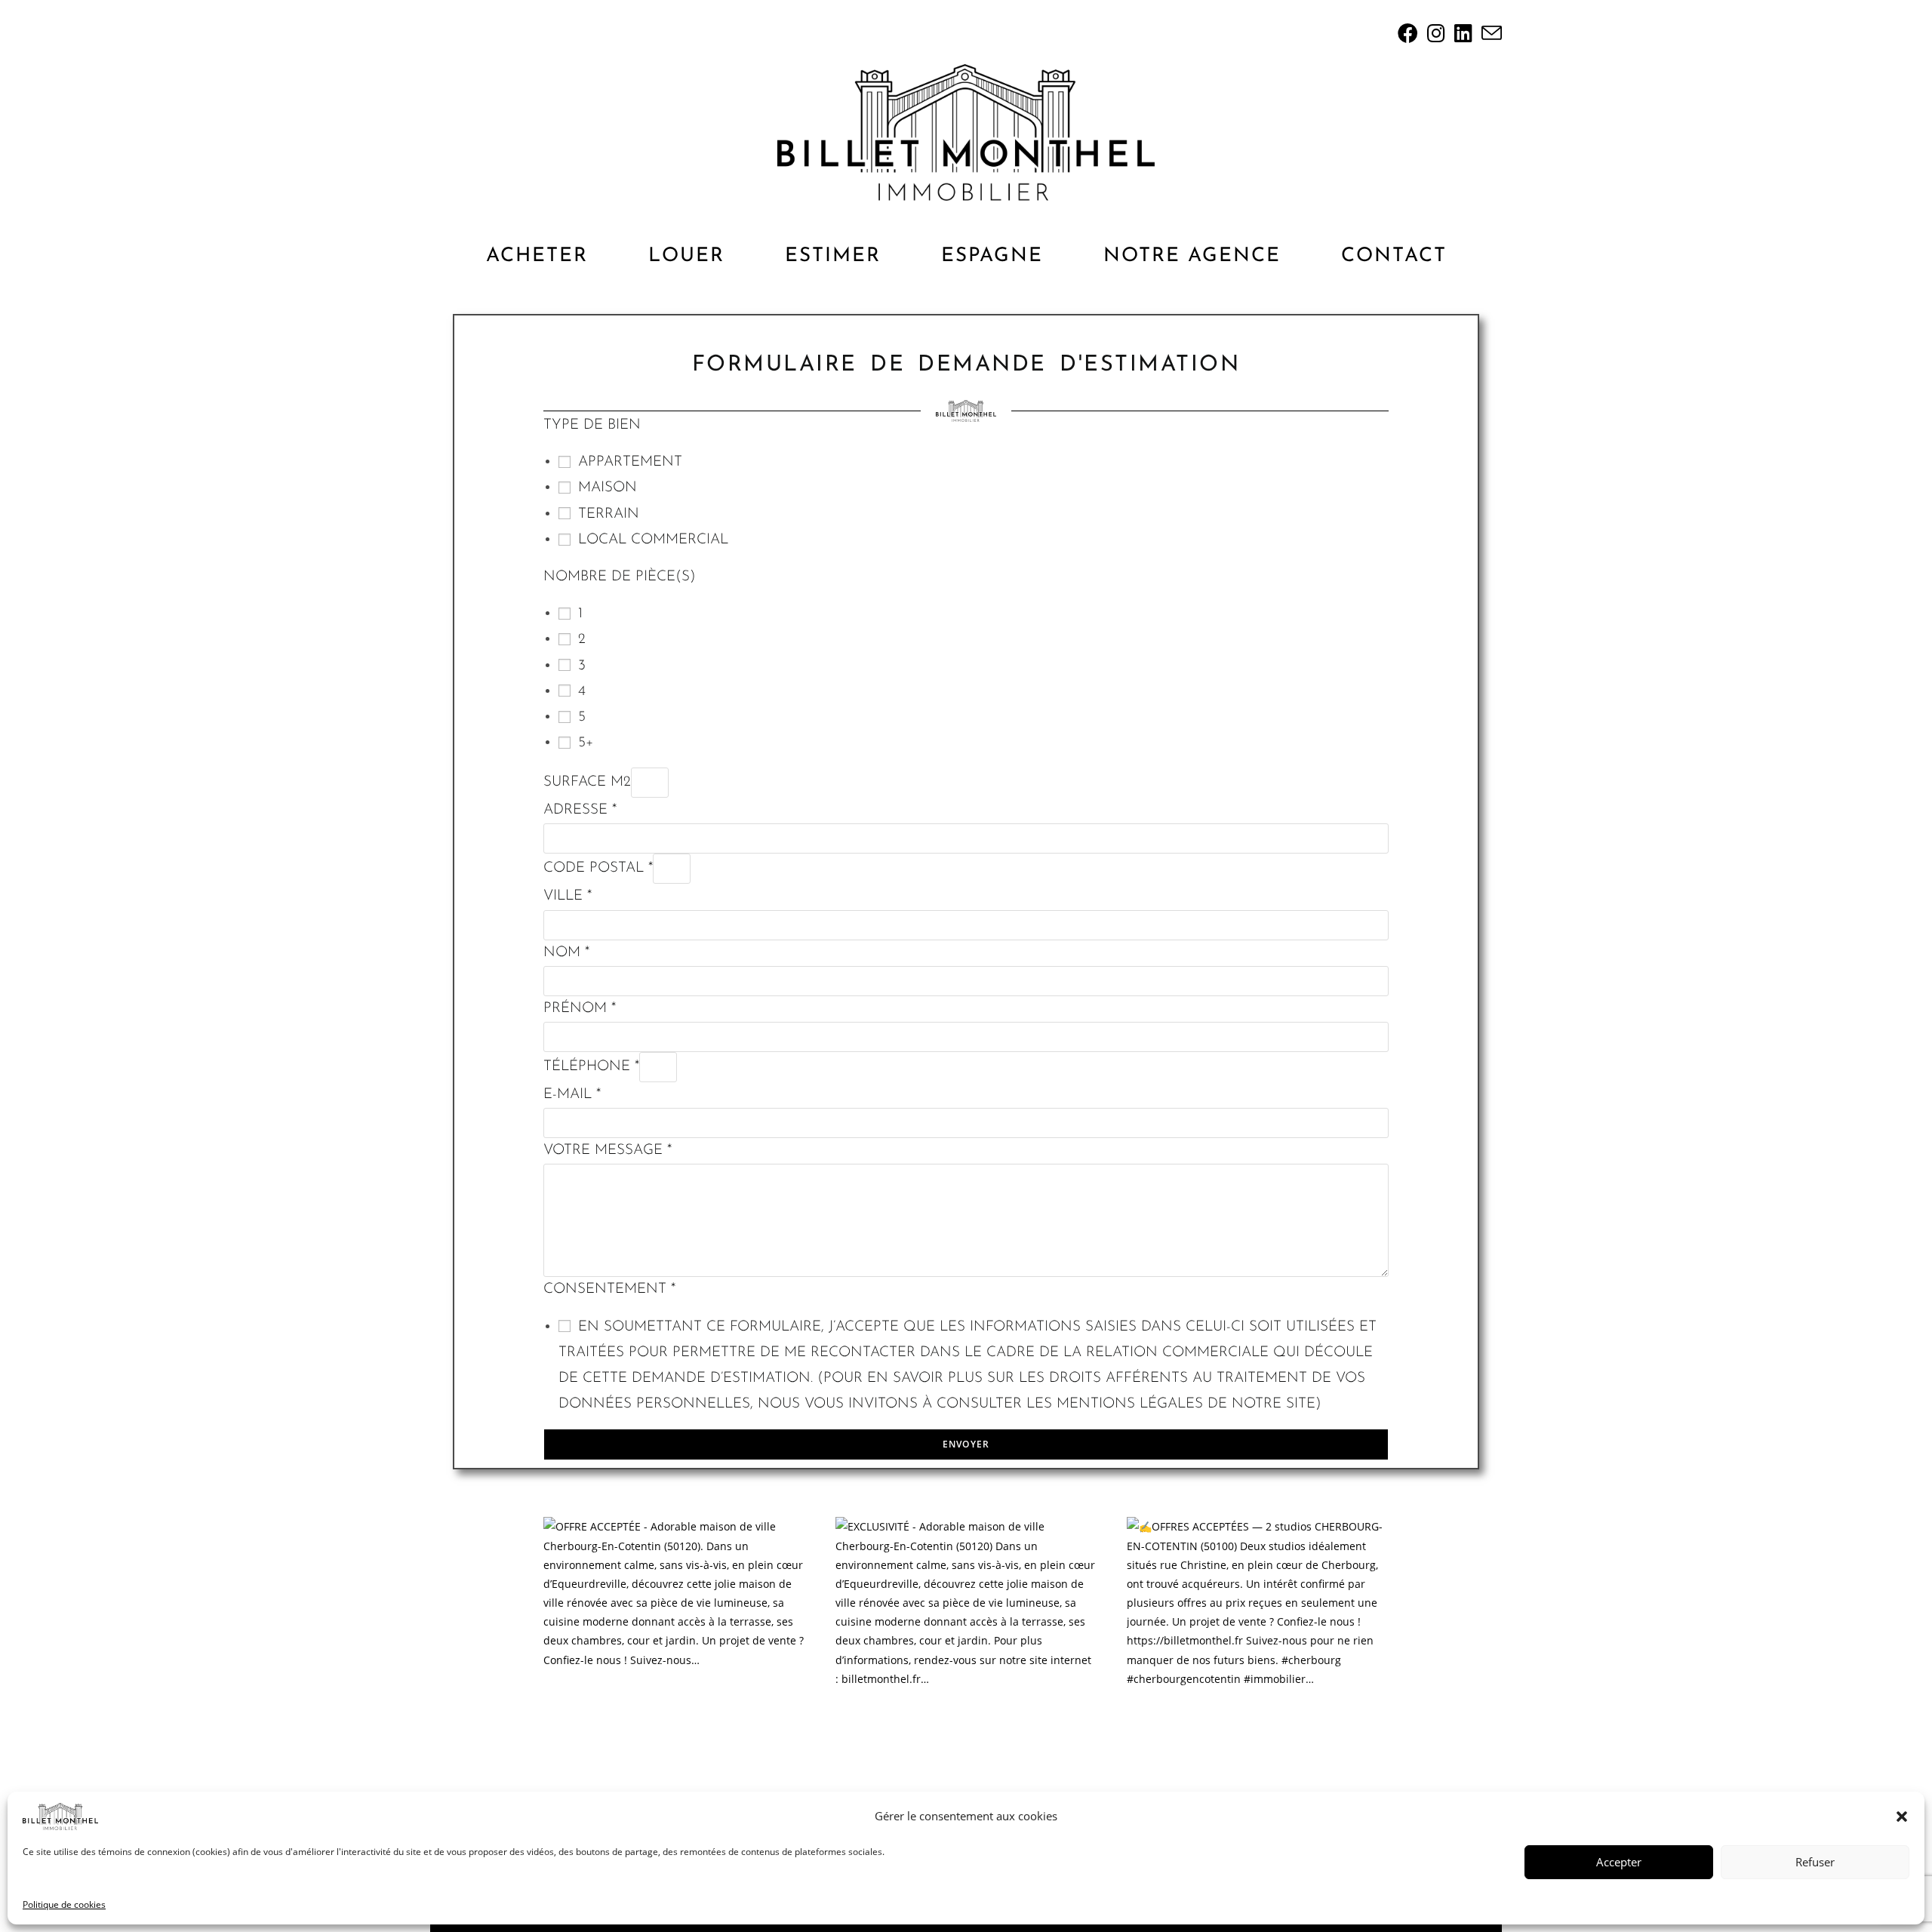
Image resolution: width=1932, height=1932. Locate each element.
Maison (608, 488)
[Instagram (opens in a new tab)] (1436, 33)
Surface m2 (587, 782)
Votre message (608, 1151)
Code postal (598, 868)
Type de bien (592, 425)
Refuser (1815, 1862)
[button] (1902, 1817)
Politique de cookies (64, 1904)
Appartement (630, 462)
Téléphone (591, 1067)
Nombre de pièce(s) (620, 577)
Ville (568, 896)
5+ (586, 743)
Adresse (580, 810)
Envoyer (966, 1444)
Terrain (609, 514)
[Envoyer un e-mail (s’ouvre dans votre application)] (1489, 33)
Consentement (609, 1289)
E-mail (572, 1095)
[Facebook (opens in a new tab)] (1408, 33)
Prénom (580, 1009)
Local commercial (653, 540)
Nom (566, 953)
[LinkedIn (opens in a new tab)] (1463, 33)
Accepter (1619, 1862)
